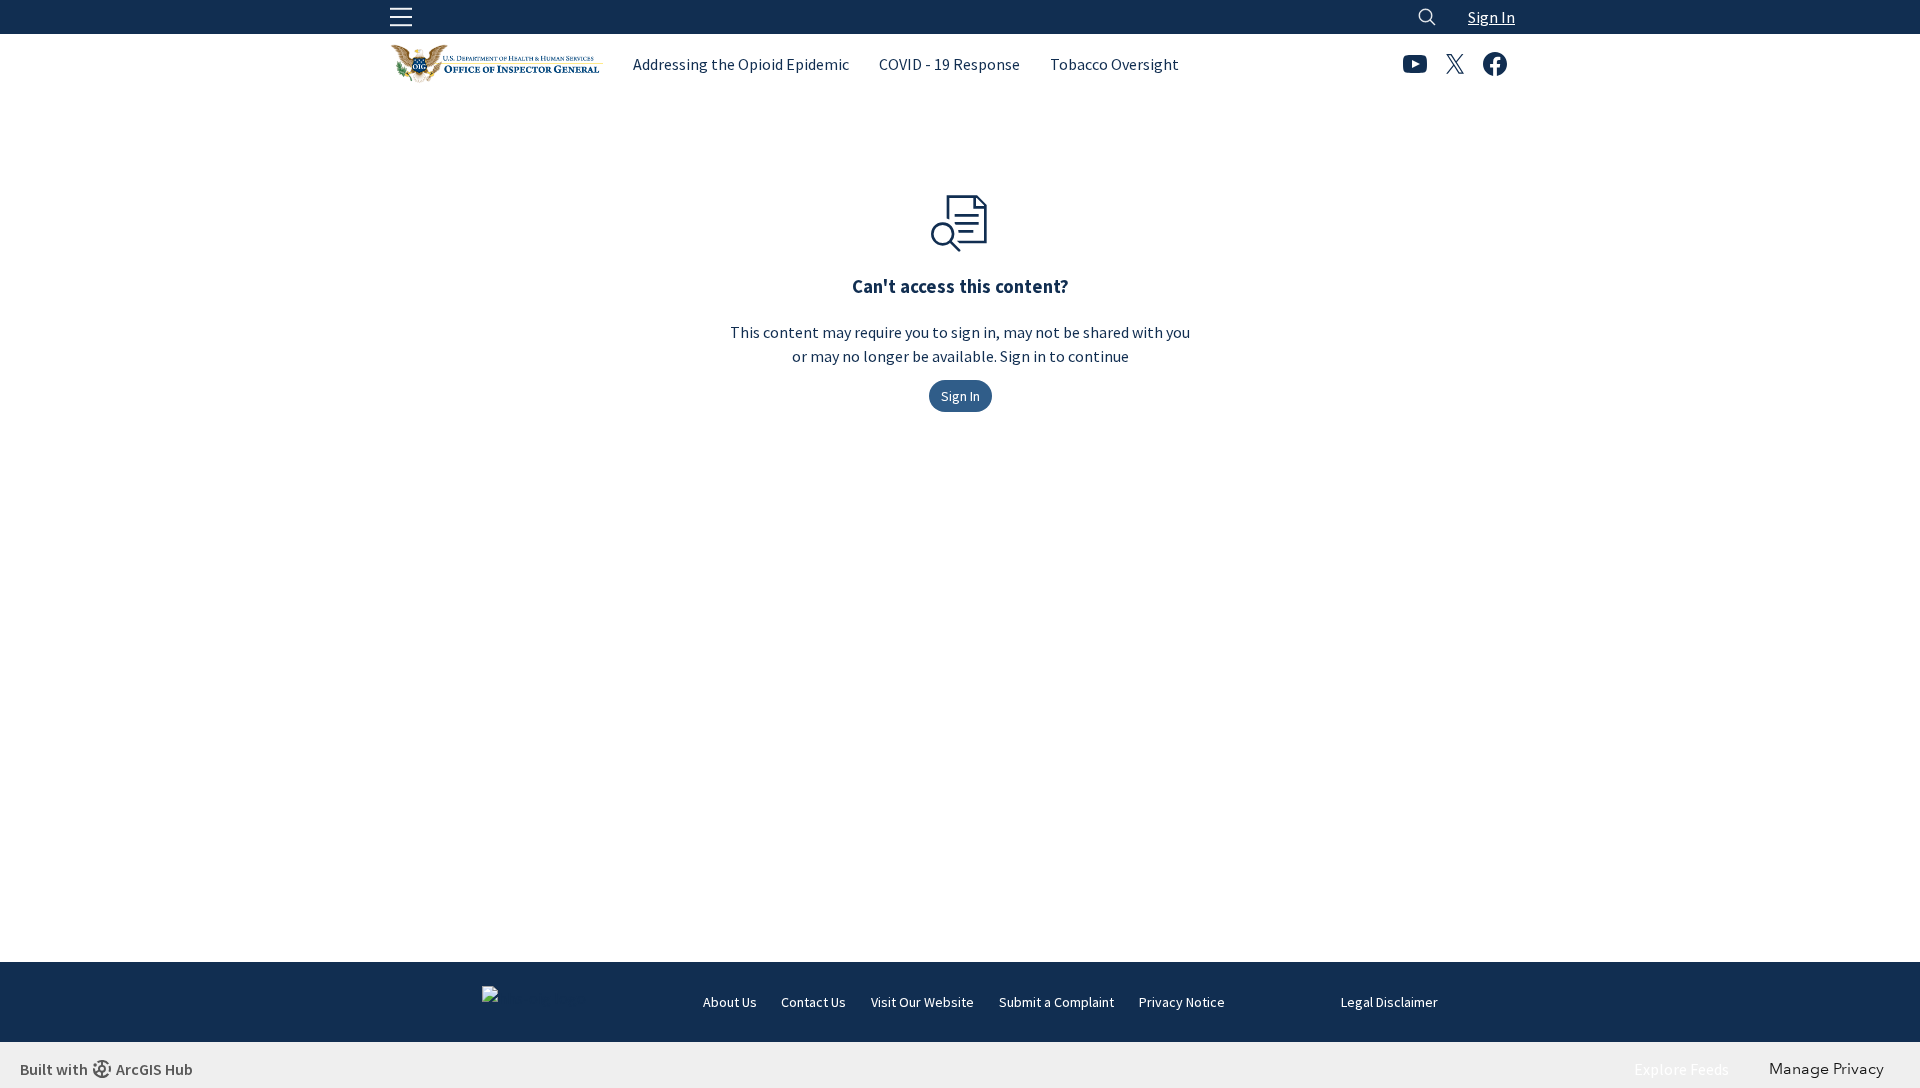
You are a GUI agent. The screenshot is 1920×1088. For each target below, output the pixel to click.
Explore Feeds (1681, 1069)
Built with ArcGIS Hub (106, 1069)
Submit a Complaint (1056, 1002)
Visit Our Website (922, 1002)
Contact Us (813, 1002)
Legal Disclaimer (1389, 1002)
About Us (730, 1002)
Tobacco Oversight (1114, 64)
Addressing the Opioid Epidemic (741, 64)
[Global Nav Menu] (401, 17)
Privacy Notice (1182, 1002)
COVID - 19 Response (949, 64)
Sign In (1491, 17)
